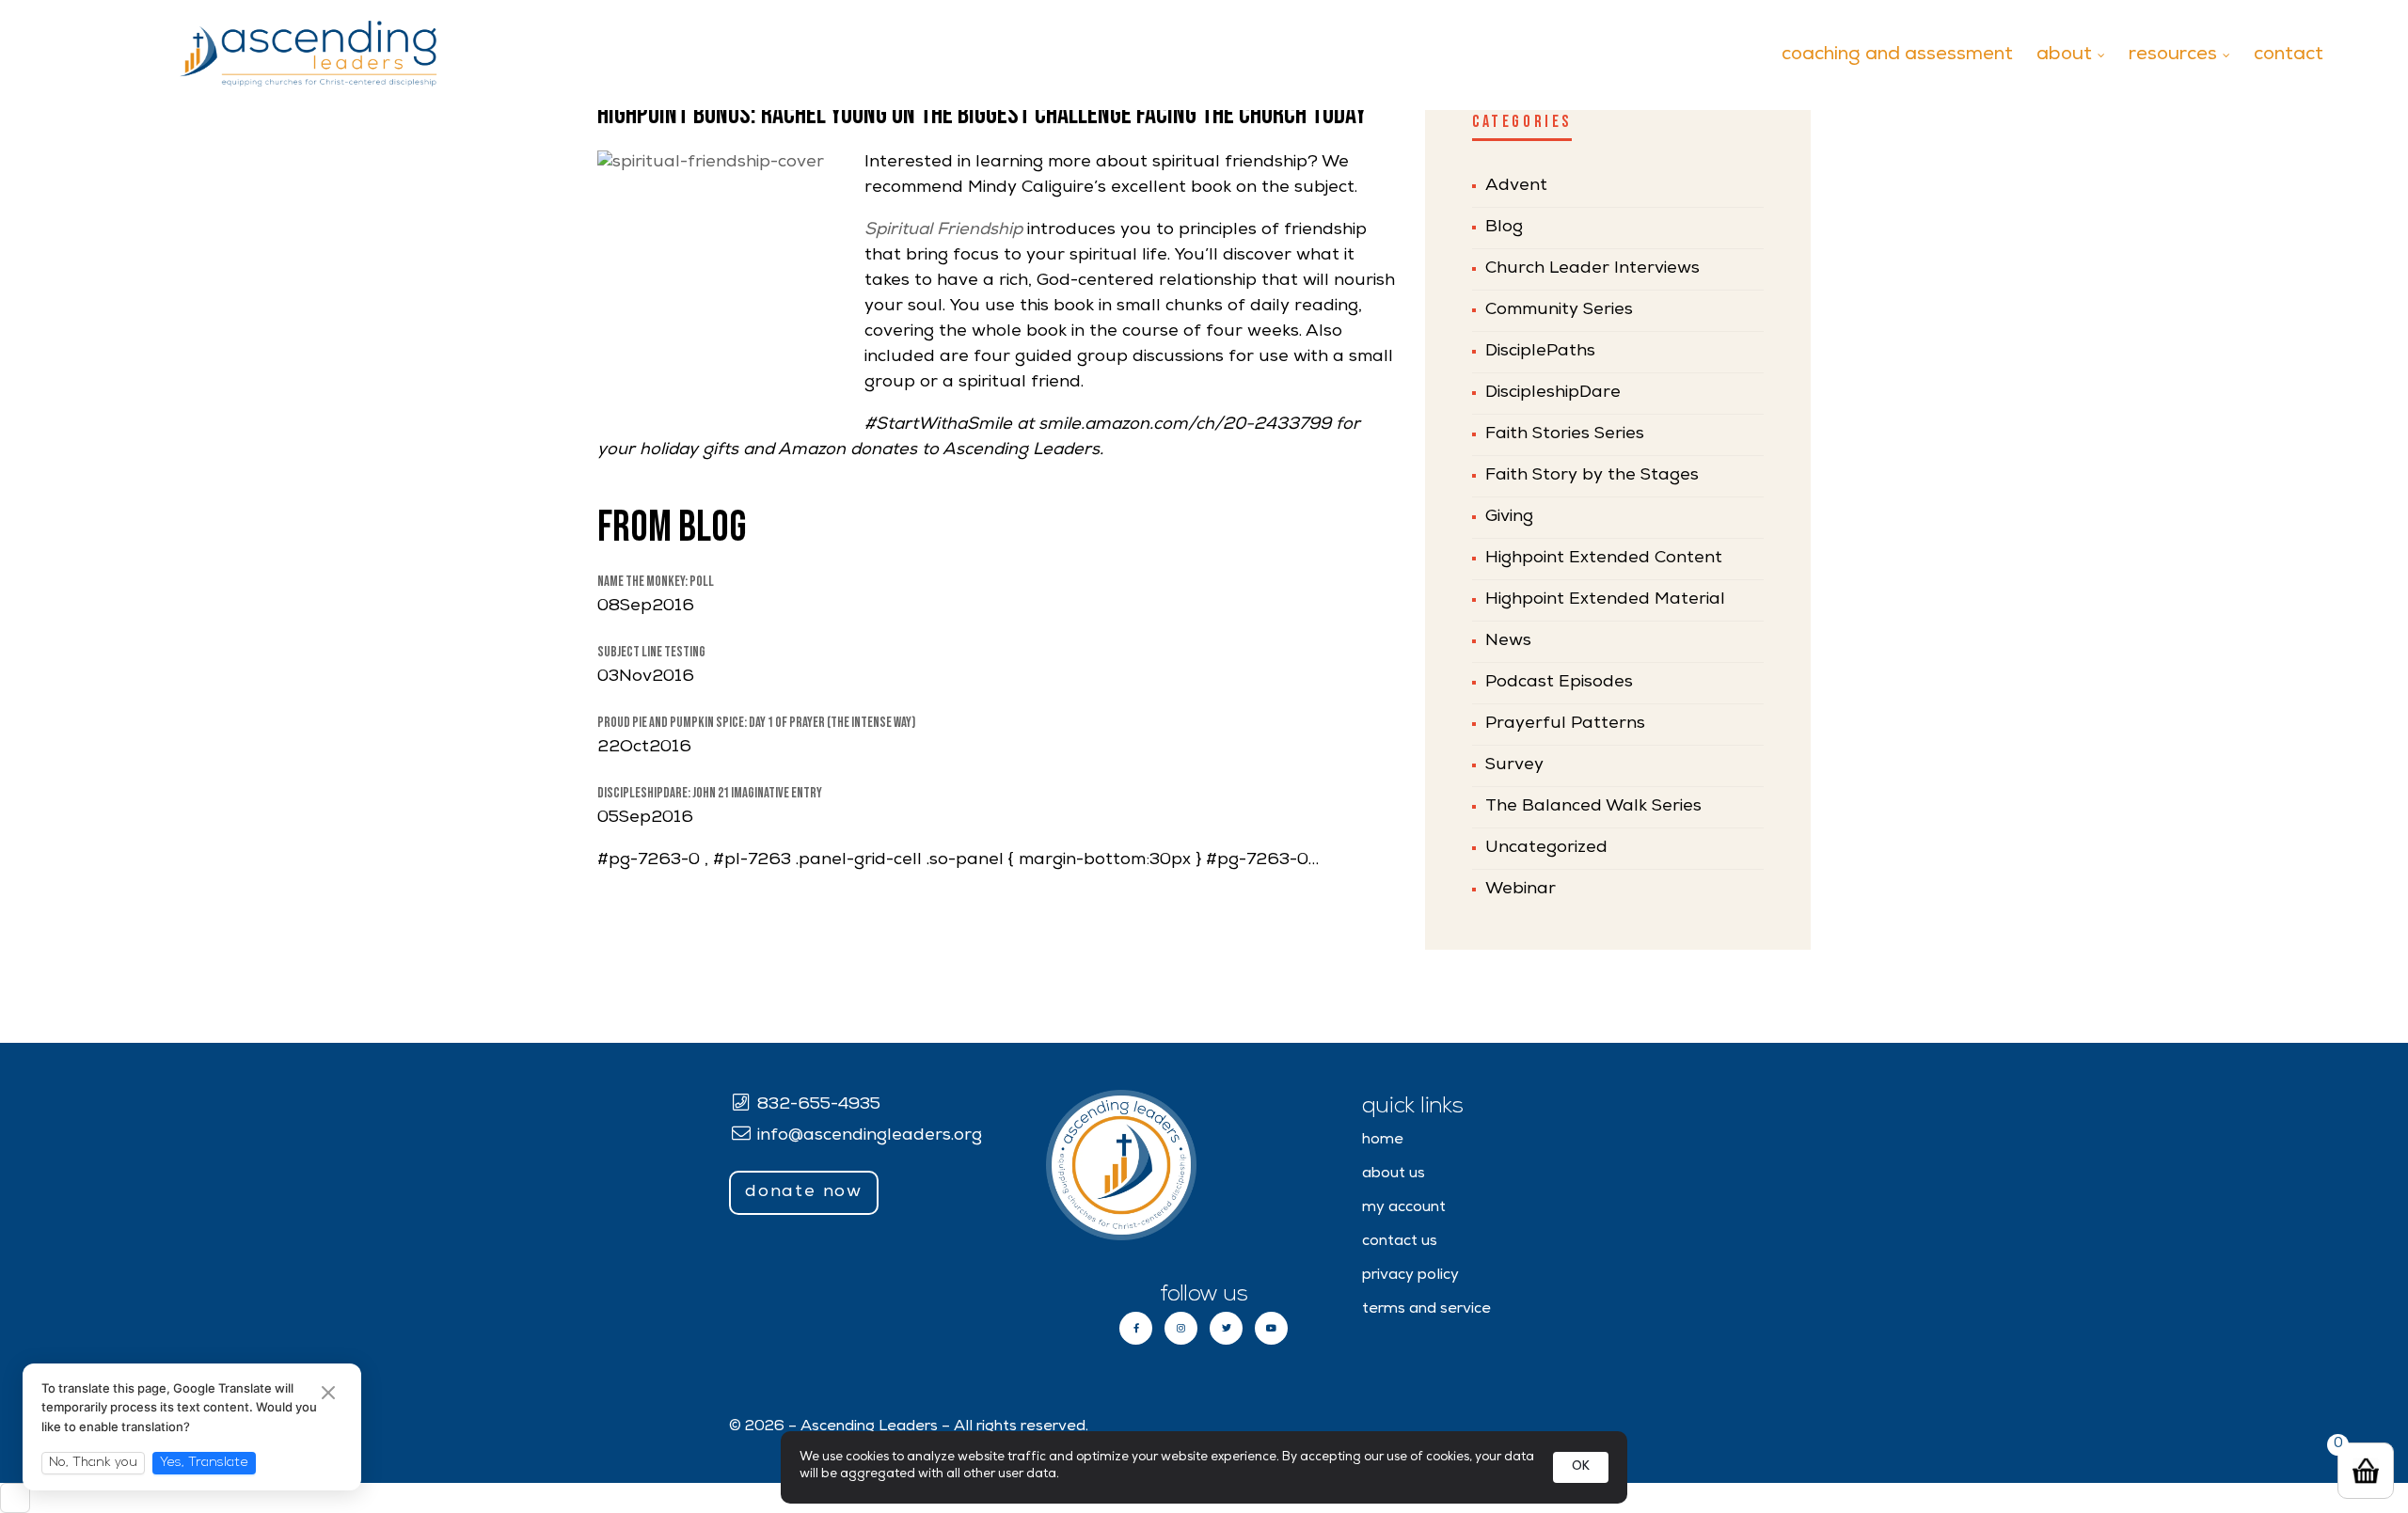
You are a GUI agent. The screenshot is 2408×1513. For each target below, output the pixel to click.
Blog (1504, 228)
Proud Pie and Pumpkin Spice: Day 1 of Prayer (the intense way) (756, 723)
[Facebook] (1136, 1328)
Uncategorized (1546, 848)
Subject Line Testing (651, 652)
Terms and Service (1426, 1310)
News (1508, 641)
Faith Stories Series (1565, 434)
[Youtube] (1271, 1328)
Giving (1509, 517)
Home (1383, 1141)
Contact (2289, 55)
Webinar (1521, 890)
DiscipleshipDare (1553, 393)
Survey (1514, 765)
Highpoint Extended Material (1605, 600)
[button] (804, 1193)
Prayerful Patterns (1565, 724)
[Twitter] (1226, 1328)
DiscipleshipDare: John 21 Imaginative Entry (710, 793)
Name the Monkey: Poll (656, 582)
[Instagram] (1181, 1328)
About (2064, 55)
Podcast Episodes (1559, 683)
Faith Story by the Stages (1592, 476)
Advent (1516, 186)
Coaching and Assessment (1897, 55)
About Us (1394, 1174)
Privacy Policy (1410, 1276)
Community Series (1559, 310)
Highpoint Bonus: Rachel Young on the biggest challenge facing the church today (982, 115)
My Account (1404, 1208)
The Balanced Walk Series (1593, 807)
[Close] (328, 1395)
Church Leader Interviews (1592, 269)
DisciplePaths (1540, 352)
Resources (2173, 55)
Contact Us (1400, 1242)
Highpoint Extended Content (1604, 559)
